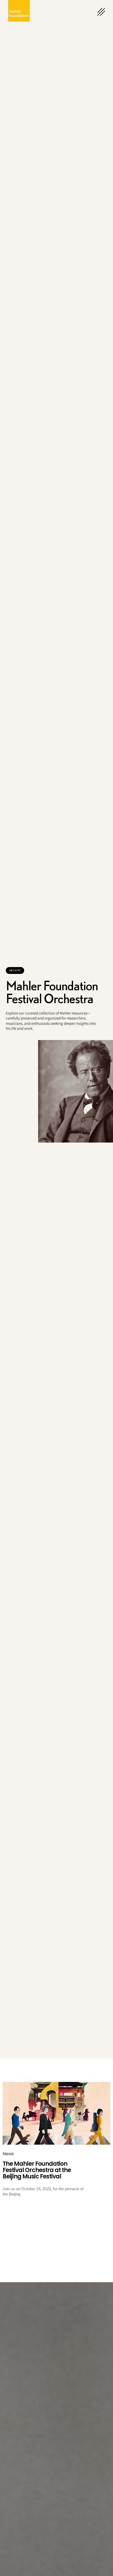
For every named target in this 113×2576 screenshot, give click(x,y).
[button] (15, 970)
